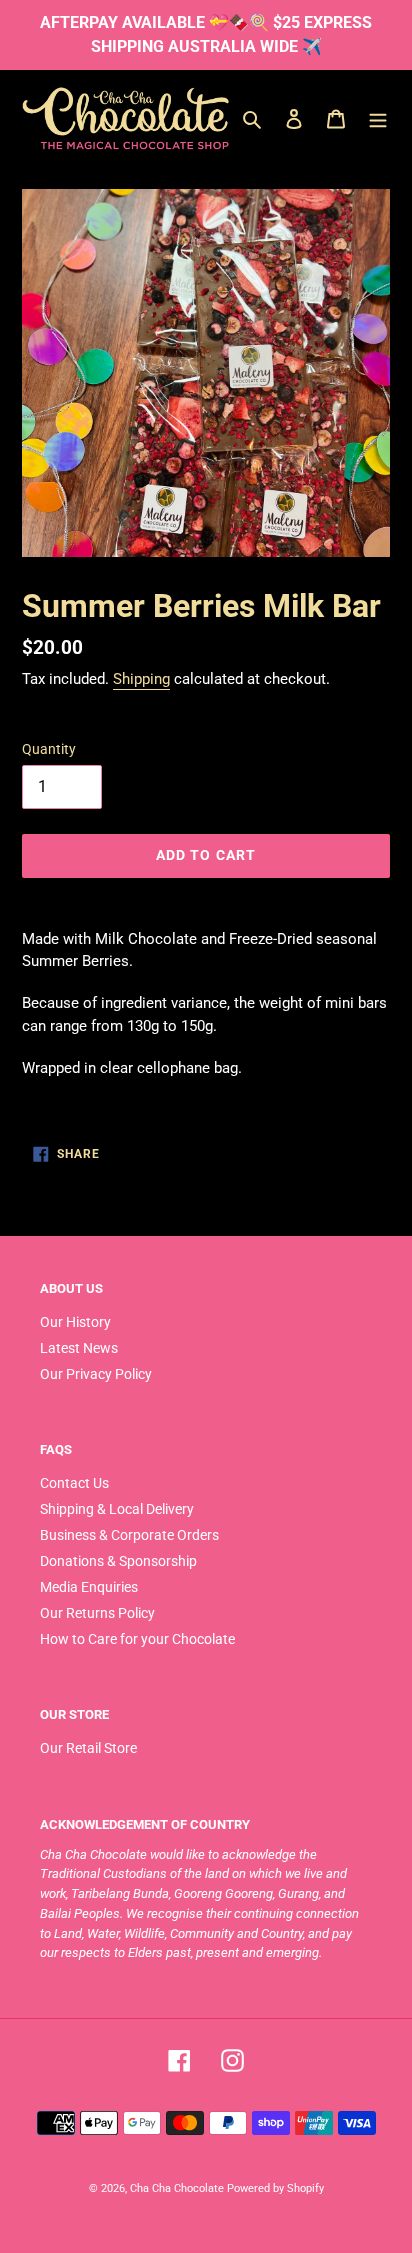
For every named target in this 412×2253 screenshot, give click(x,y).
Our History (75, 1322)
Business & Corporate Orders (129, 1535)
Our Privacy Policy (96, 1374)
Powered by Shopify (275, 2188)
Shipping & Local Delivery (117, 1509)
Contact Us (74, 1483)
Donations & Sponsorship (118, 1561)
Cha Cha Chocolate (177, 2188)
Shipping (141, 679)
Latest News (79, 1348)
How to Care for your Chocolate (137, 1639)
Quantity (49, 749)
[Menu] (378, 118)
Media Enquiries (89, 1587)
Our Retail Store (88, 1748)
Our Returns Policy (97, 1613)
